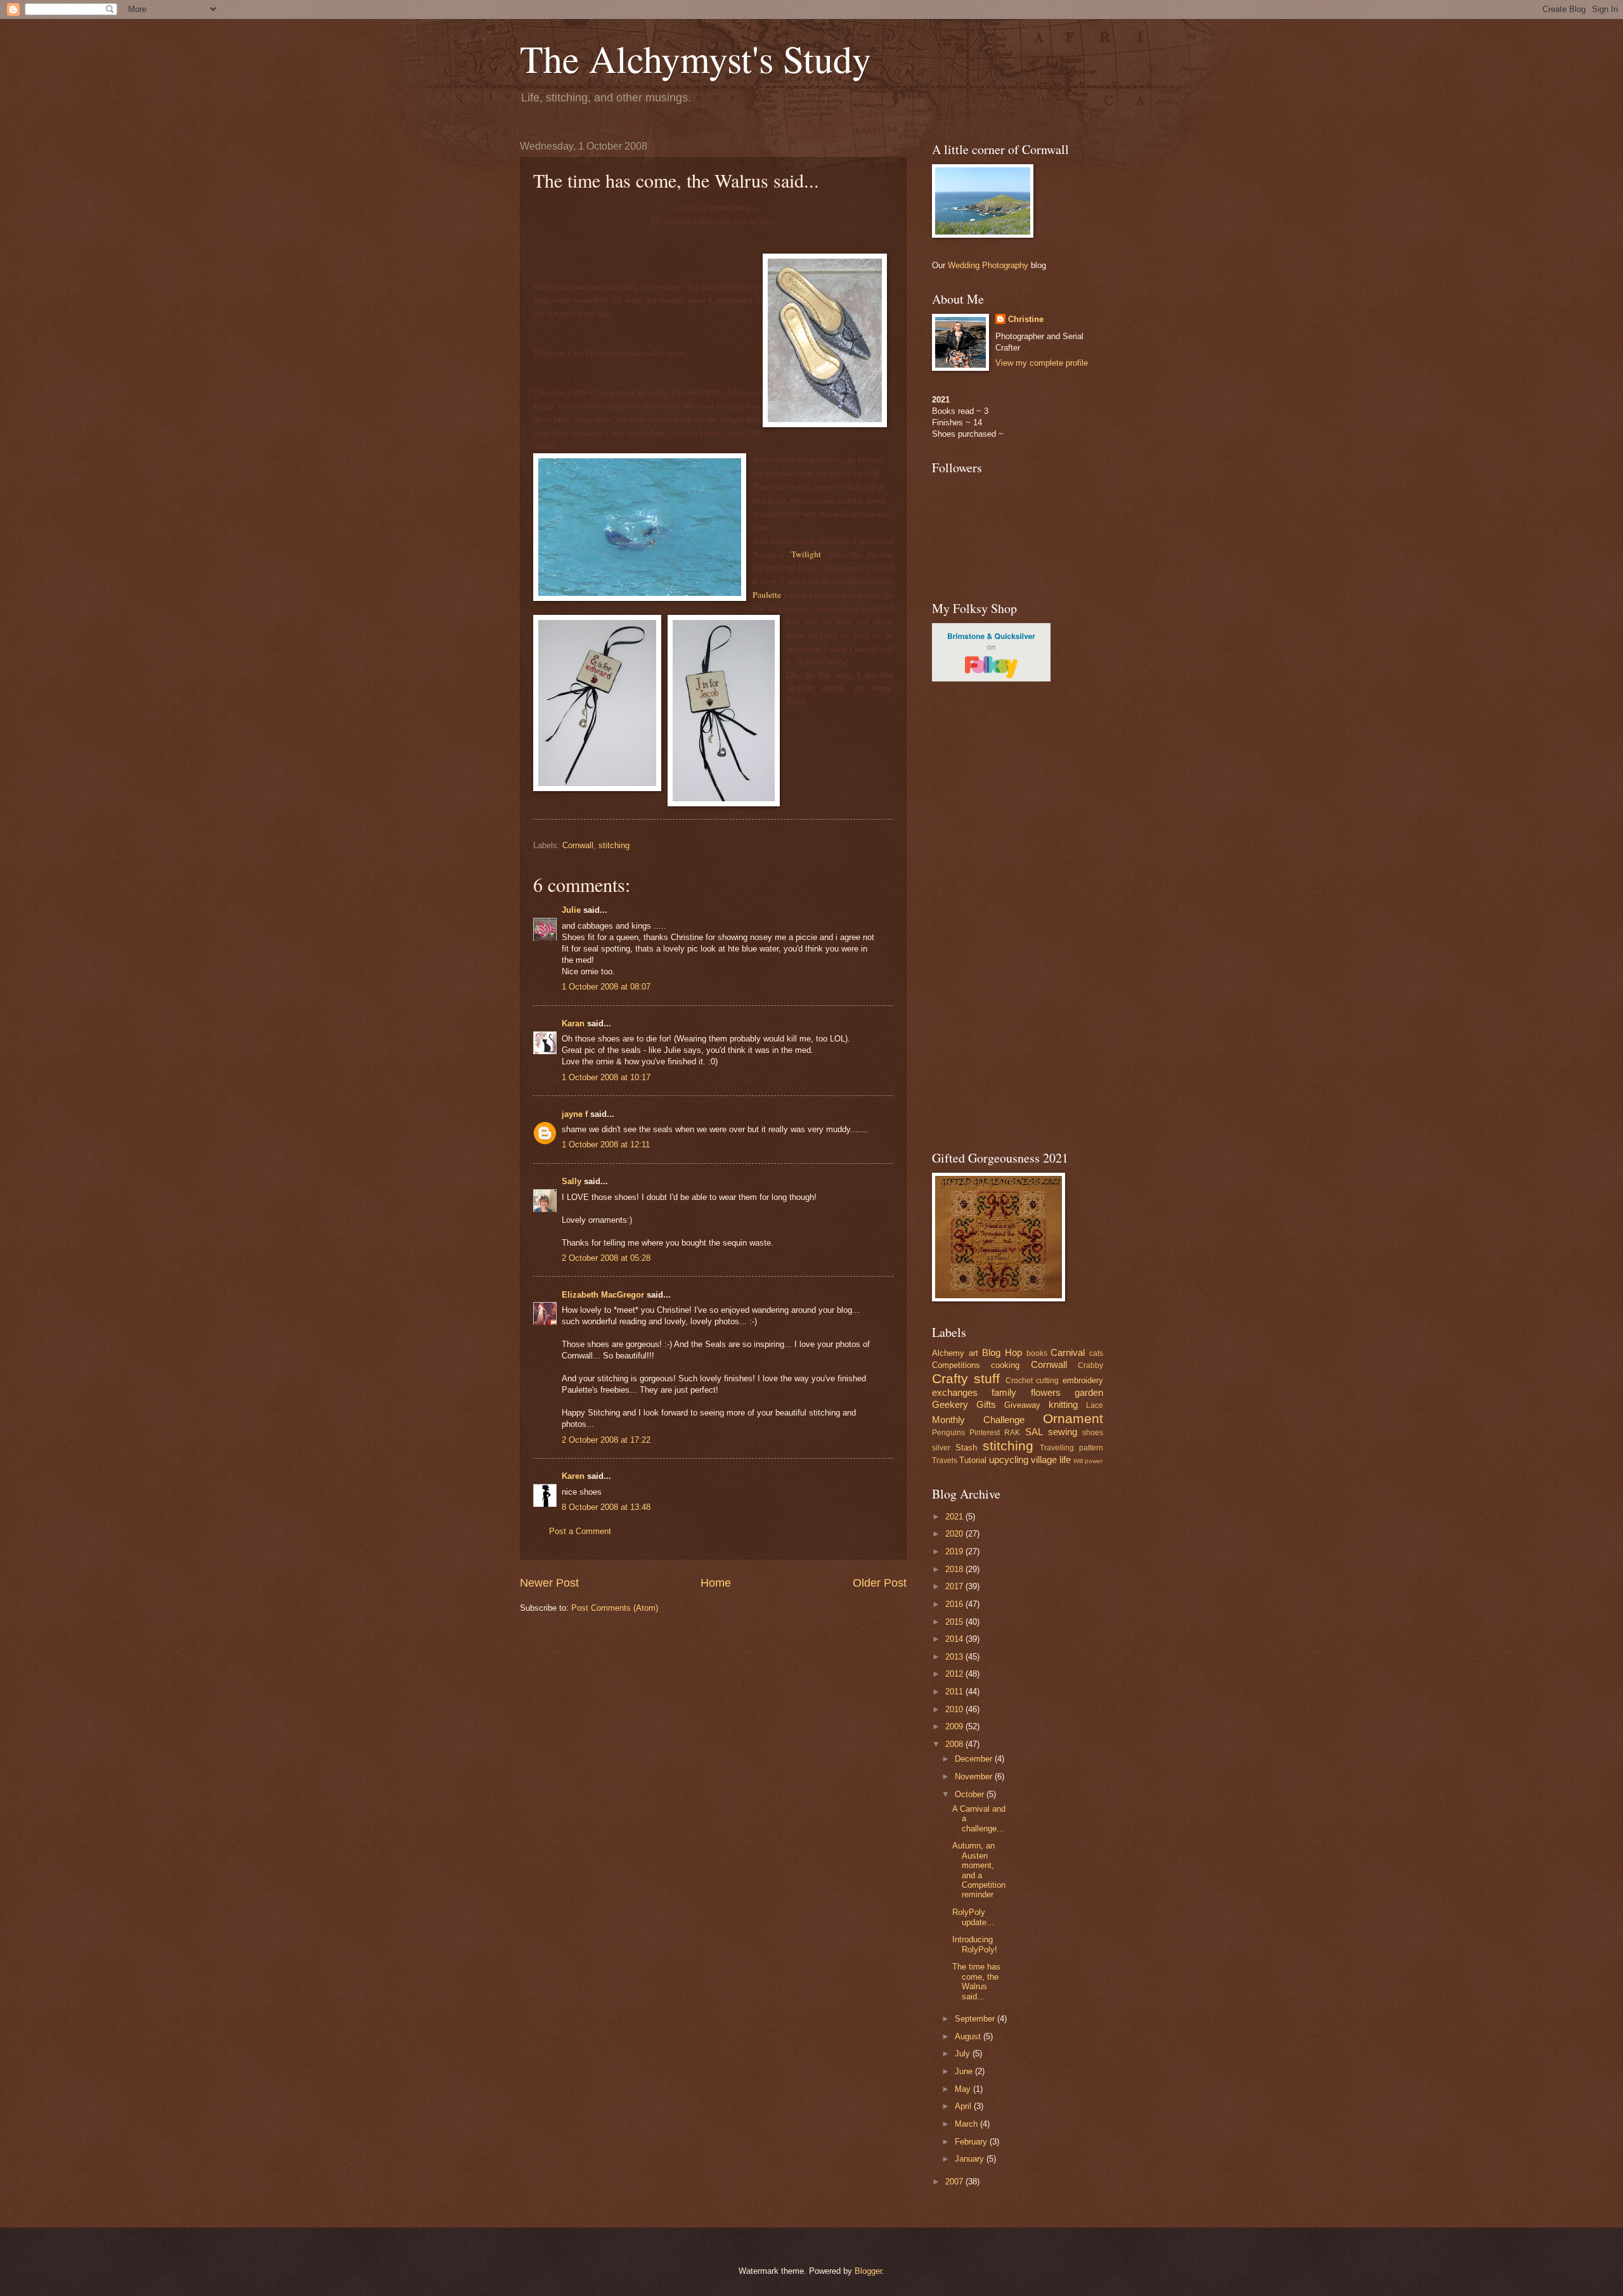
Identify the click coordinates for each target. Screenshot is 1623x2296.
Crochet (1019, 1381)
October (971, 1794)
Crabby (1090, 1365)
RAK (1012, 1433)
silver (941, 1448)
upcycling (1009, 1460)
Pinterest (985, 1433)
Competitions (956, 1365)
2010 (955, 1709)
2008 (955, 1744)
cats (1096, 1353)
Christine (1026, 319)
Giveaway (1022, 1405)
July (964, 2054)
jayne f (575, 1114)
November (975, 1777)
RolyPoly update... (973, 1917)
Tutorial (973, 1460)
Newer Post (549, 1583)
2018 (955, 1569)
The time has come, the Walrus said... (976, 1981)
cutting (1047, 1381)
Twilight (806, 554)
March (967, 2124)
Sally (572, 1181)
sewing (1063, 1432)
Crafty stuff (966, 1378)
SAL (1034, 1432)
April (964, 2106)
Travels (945, 1461)
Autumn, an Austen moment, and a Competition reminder (979, 1870)
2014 (955, 1639)
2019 (955, 1551)
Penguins (948, 1433)
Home (716, 1583)
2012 (955, 1674)
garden (1089, 1392)
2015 (955, 1622)
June (965, 2071)
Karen (573, 1476)
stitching (614, 845)
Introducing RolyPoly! (975, 1944)
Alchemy (948, 1353)
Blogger (868, 2271)
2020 (955, 1534)
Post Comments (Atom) (615, 1608)
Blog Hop (1002, 1352)
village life (1051, 1460)
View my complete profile (1042, 363)
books (1037, 1353)
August (969, 2036)
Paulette (767, 595)
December (975, 1759)
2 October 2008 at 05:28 (606, 1258)
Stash (966, 1448)
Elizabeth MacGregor (603, 1295)
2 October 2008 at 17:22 (606, 1440)
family (1004, 1392)
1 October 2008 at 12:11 (606, 1145)
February (972, 2142)
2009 (955, 1726)
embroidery (1083, 1380)
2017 (955, 1586)
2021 (955, 1517)
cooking (1005, 1365)
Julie (571, 910)
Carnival (1068, 1352)
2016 (955, 1604)
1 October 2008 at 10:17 (606, 1077)
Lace (1095, 1405)
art (973, 1353)
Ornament (1073, 1418)
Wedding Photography (988, 265)
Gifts (986, 1404)
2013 (955, 1657)
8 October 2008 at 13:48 (606, 1507)
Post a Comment (580, 1531)
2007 (955, 2182)
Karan (573, 1023)
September (976, 2019)
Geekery (950, 1404)
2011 (955, 1692)
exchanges (955, 1392)
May (964, 2089)
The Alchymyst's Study (695, 58)
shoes (1093, 1433)
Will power (1088, 1461)
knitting (1063, 1404)
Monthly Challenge (978, 1420)
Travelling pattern (1071, 1448)
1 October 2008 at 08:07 (606, 987)
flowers (1046, 1392)
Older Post (880, 1583)
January (971, 2159)
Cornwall (578, 845)
